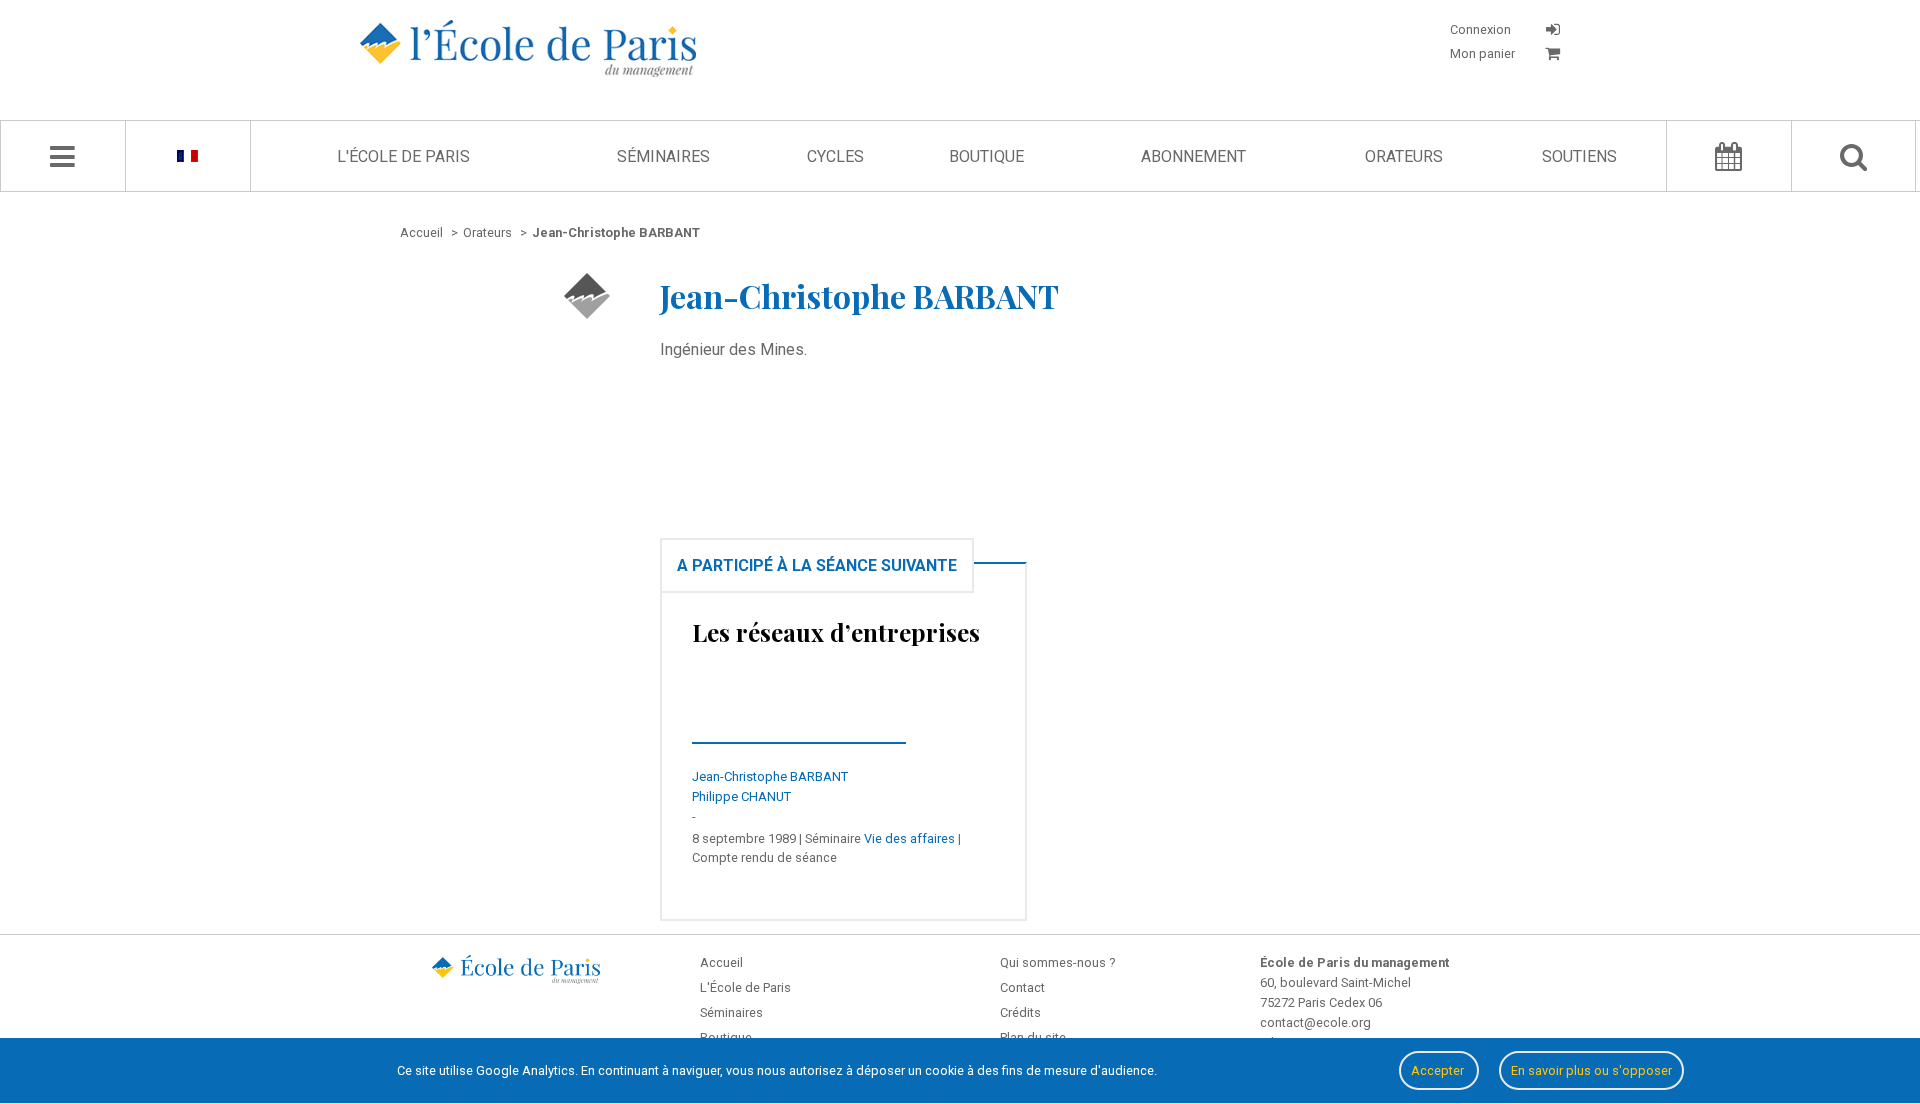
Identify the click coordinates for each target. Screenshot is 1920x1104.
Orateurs (1404, 156)
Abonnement (1193, 156)
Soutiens (1579, 156)
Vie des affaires (909, 838)
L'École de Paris (403, 156)
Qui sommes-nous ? (1057, 962)
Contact (1022, 987)
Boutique (986, 156)
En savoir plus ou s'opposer (1591, 1070)
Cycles (835, 156)
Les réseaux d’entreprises (836, 632)
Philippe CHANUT (741, 796)
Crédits (1020, 1012)
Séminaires (663, 156)
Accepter (1439, 1070)
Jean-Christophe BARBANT (770, 776)
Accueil (721, 962)
